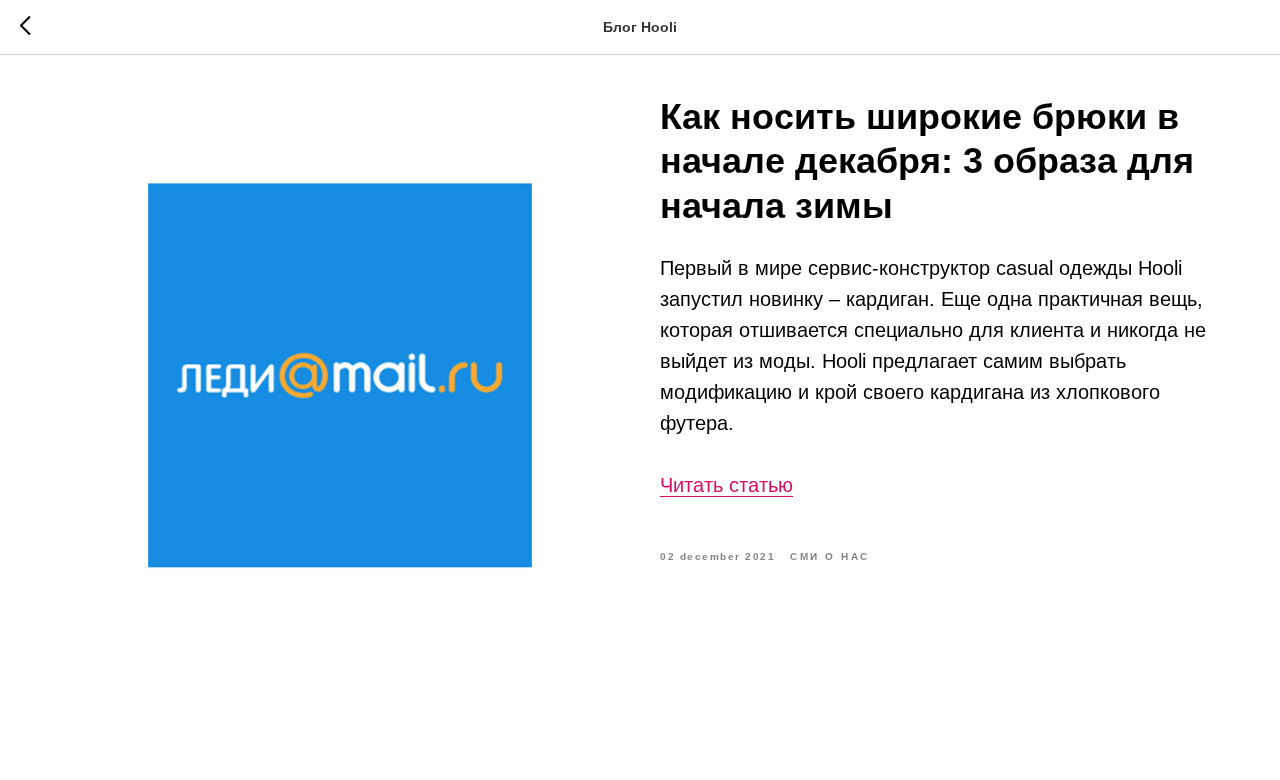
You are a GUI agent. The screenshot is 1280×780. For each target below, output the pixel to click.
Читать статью (726, 485)
